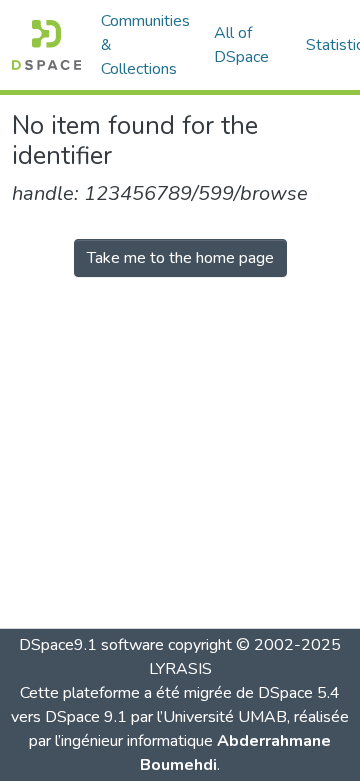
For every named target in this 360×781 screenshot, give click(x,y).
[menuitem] (248, 45)
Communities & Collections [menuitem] (145, 45)
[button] (46, 45)
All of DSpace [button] (241, 45)
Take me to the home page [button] (180, 258)
